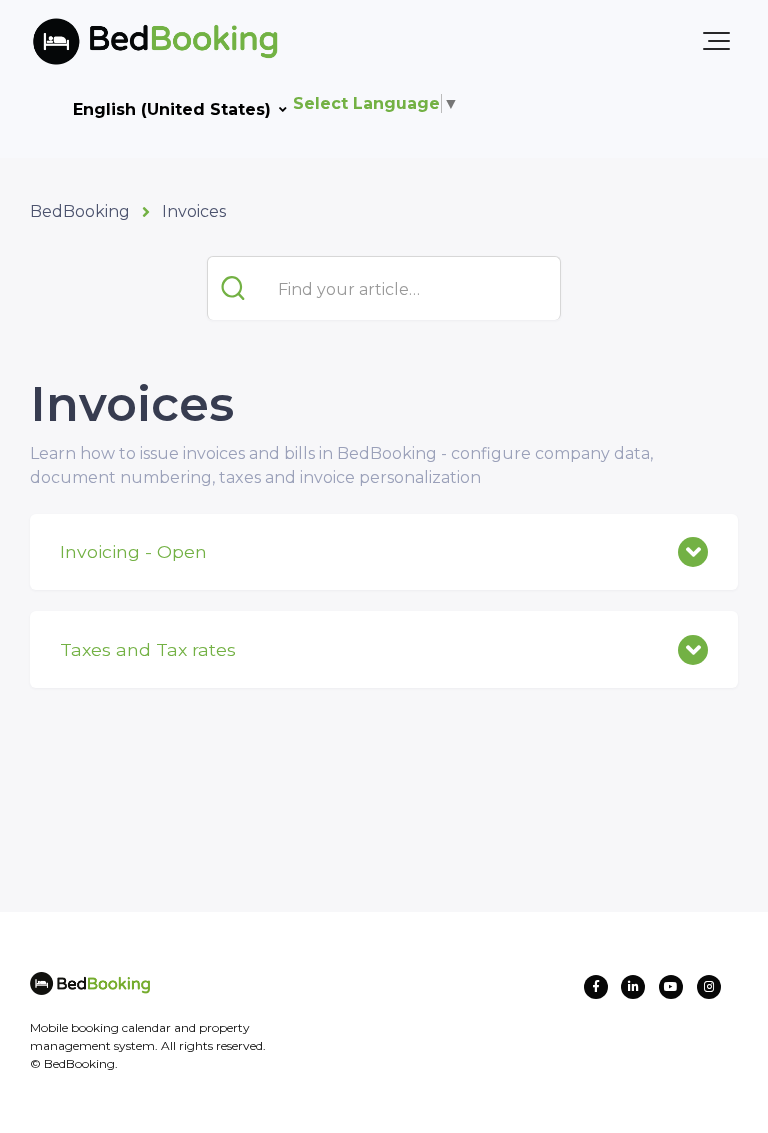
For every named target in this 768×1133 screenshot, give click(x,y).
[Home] (123, 41)
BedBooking (80, 211)
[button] (716, 41)
